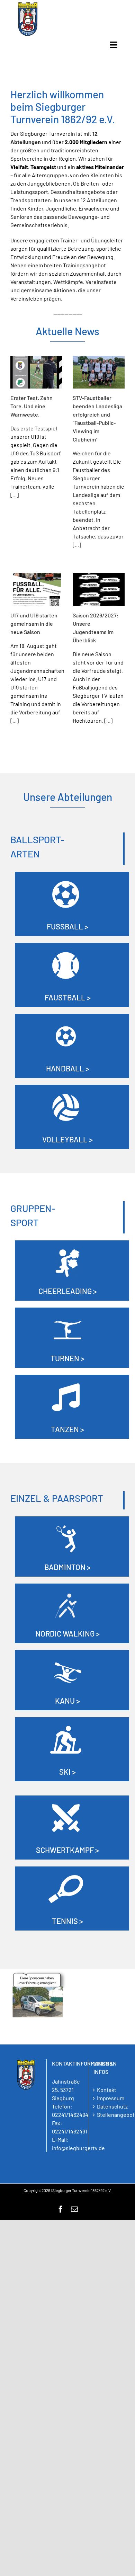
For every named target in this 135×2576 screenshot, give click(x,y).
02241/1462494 (70, 2115)
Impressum (109, 2098)
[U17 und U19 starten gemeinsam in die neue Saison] (36, 590)
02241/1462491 (70, 2131)
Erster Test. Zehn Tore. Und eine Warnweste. (31, 406)
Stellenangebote (109, 2115)
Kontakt (107, 2090)
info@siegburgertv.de (78, 2148)
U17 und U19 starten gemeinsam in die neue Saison (34, 623)
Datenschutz (109, 2106)
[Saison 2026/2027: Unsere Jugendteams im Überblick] (99, 590)
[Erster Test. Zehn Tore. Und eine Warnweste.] (36, 372)
